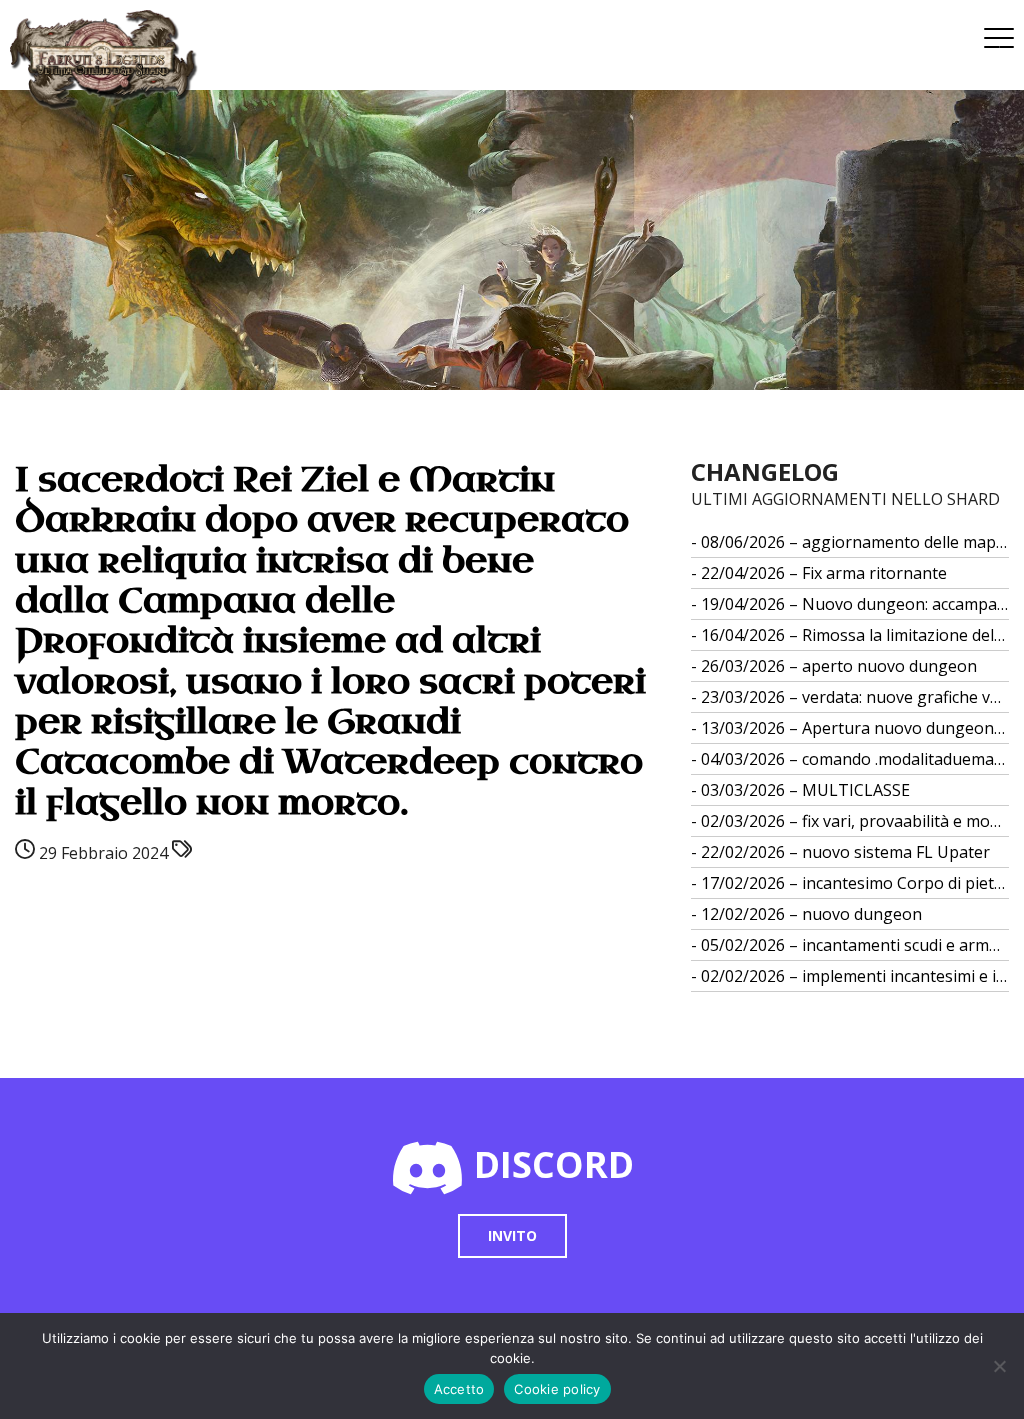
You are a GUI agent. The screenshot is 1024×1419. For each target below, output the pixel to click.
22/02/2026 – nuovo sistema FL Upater (845, 852)
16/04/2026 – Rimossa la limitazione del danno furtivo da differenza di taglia (855, 635)
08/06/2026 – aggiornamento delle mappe (855, 542)
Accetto (459, 1389)
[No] (999, 1366)
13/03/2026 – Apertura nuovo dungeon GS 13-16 (855, 728)
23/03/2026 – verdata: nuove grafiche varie (855, 697)
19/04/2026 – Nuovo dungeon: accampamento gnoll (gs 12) (855, 604)
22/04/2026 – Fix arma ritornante (824, 573)
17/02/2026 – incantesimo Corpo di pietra (855, 883)
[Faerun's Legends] (114, 60)
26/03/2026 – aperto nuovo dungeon (839, 666)
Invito (512, 1235)
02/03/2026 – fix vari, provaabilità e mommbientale (855, 821)
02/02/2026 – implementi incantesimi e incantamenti (855, 976)
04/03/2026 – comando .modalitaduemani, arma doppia (855, 759)
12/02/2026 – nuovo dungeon (811, 914)
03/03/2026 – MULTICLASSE (805, 790)
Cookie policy (557, 1389)
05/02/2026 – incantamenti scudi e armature (855, 945)
